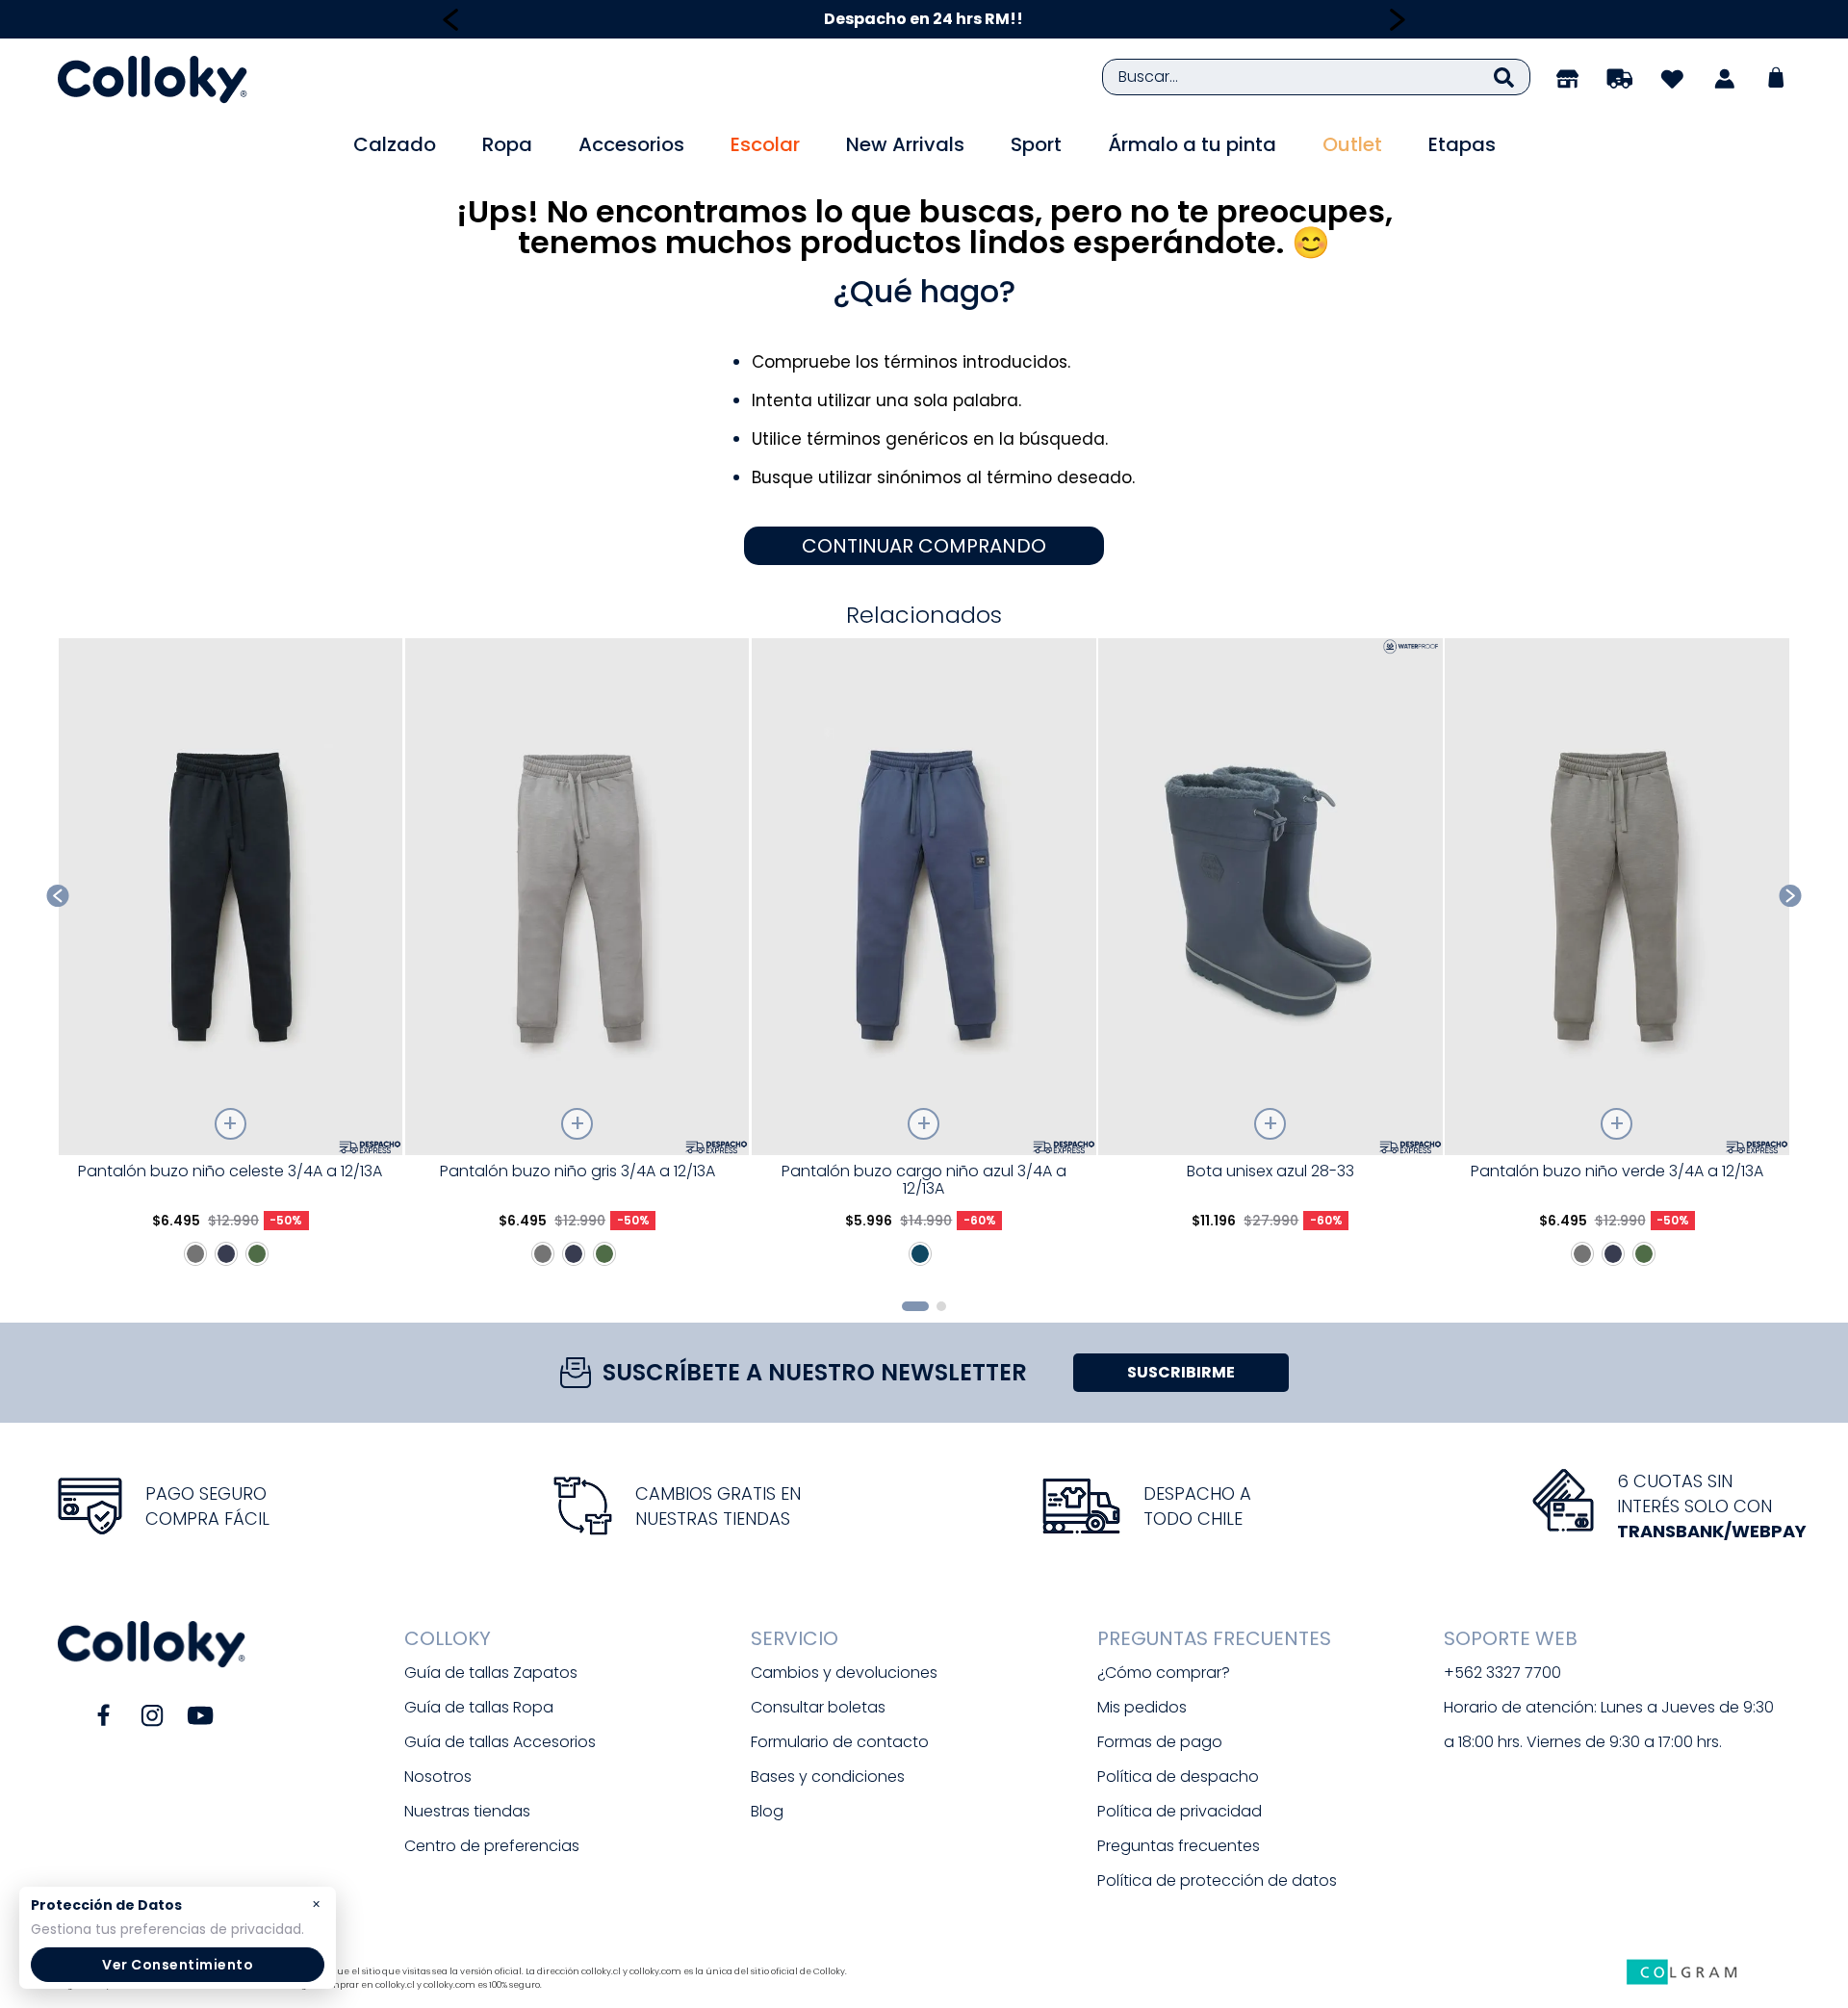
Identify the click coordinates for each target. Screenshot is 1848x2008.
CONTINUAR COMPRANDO (924, 546)
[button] (915, 1306)
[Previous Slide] (451, 20)
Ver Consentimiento (178, 1965)
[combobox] (1316, 77)
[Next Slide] (1397, 20)
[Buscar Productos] (1504, 77)
